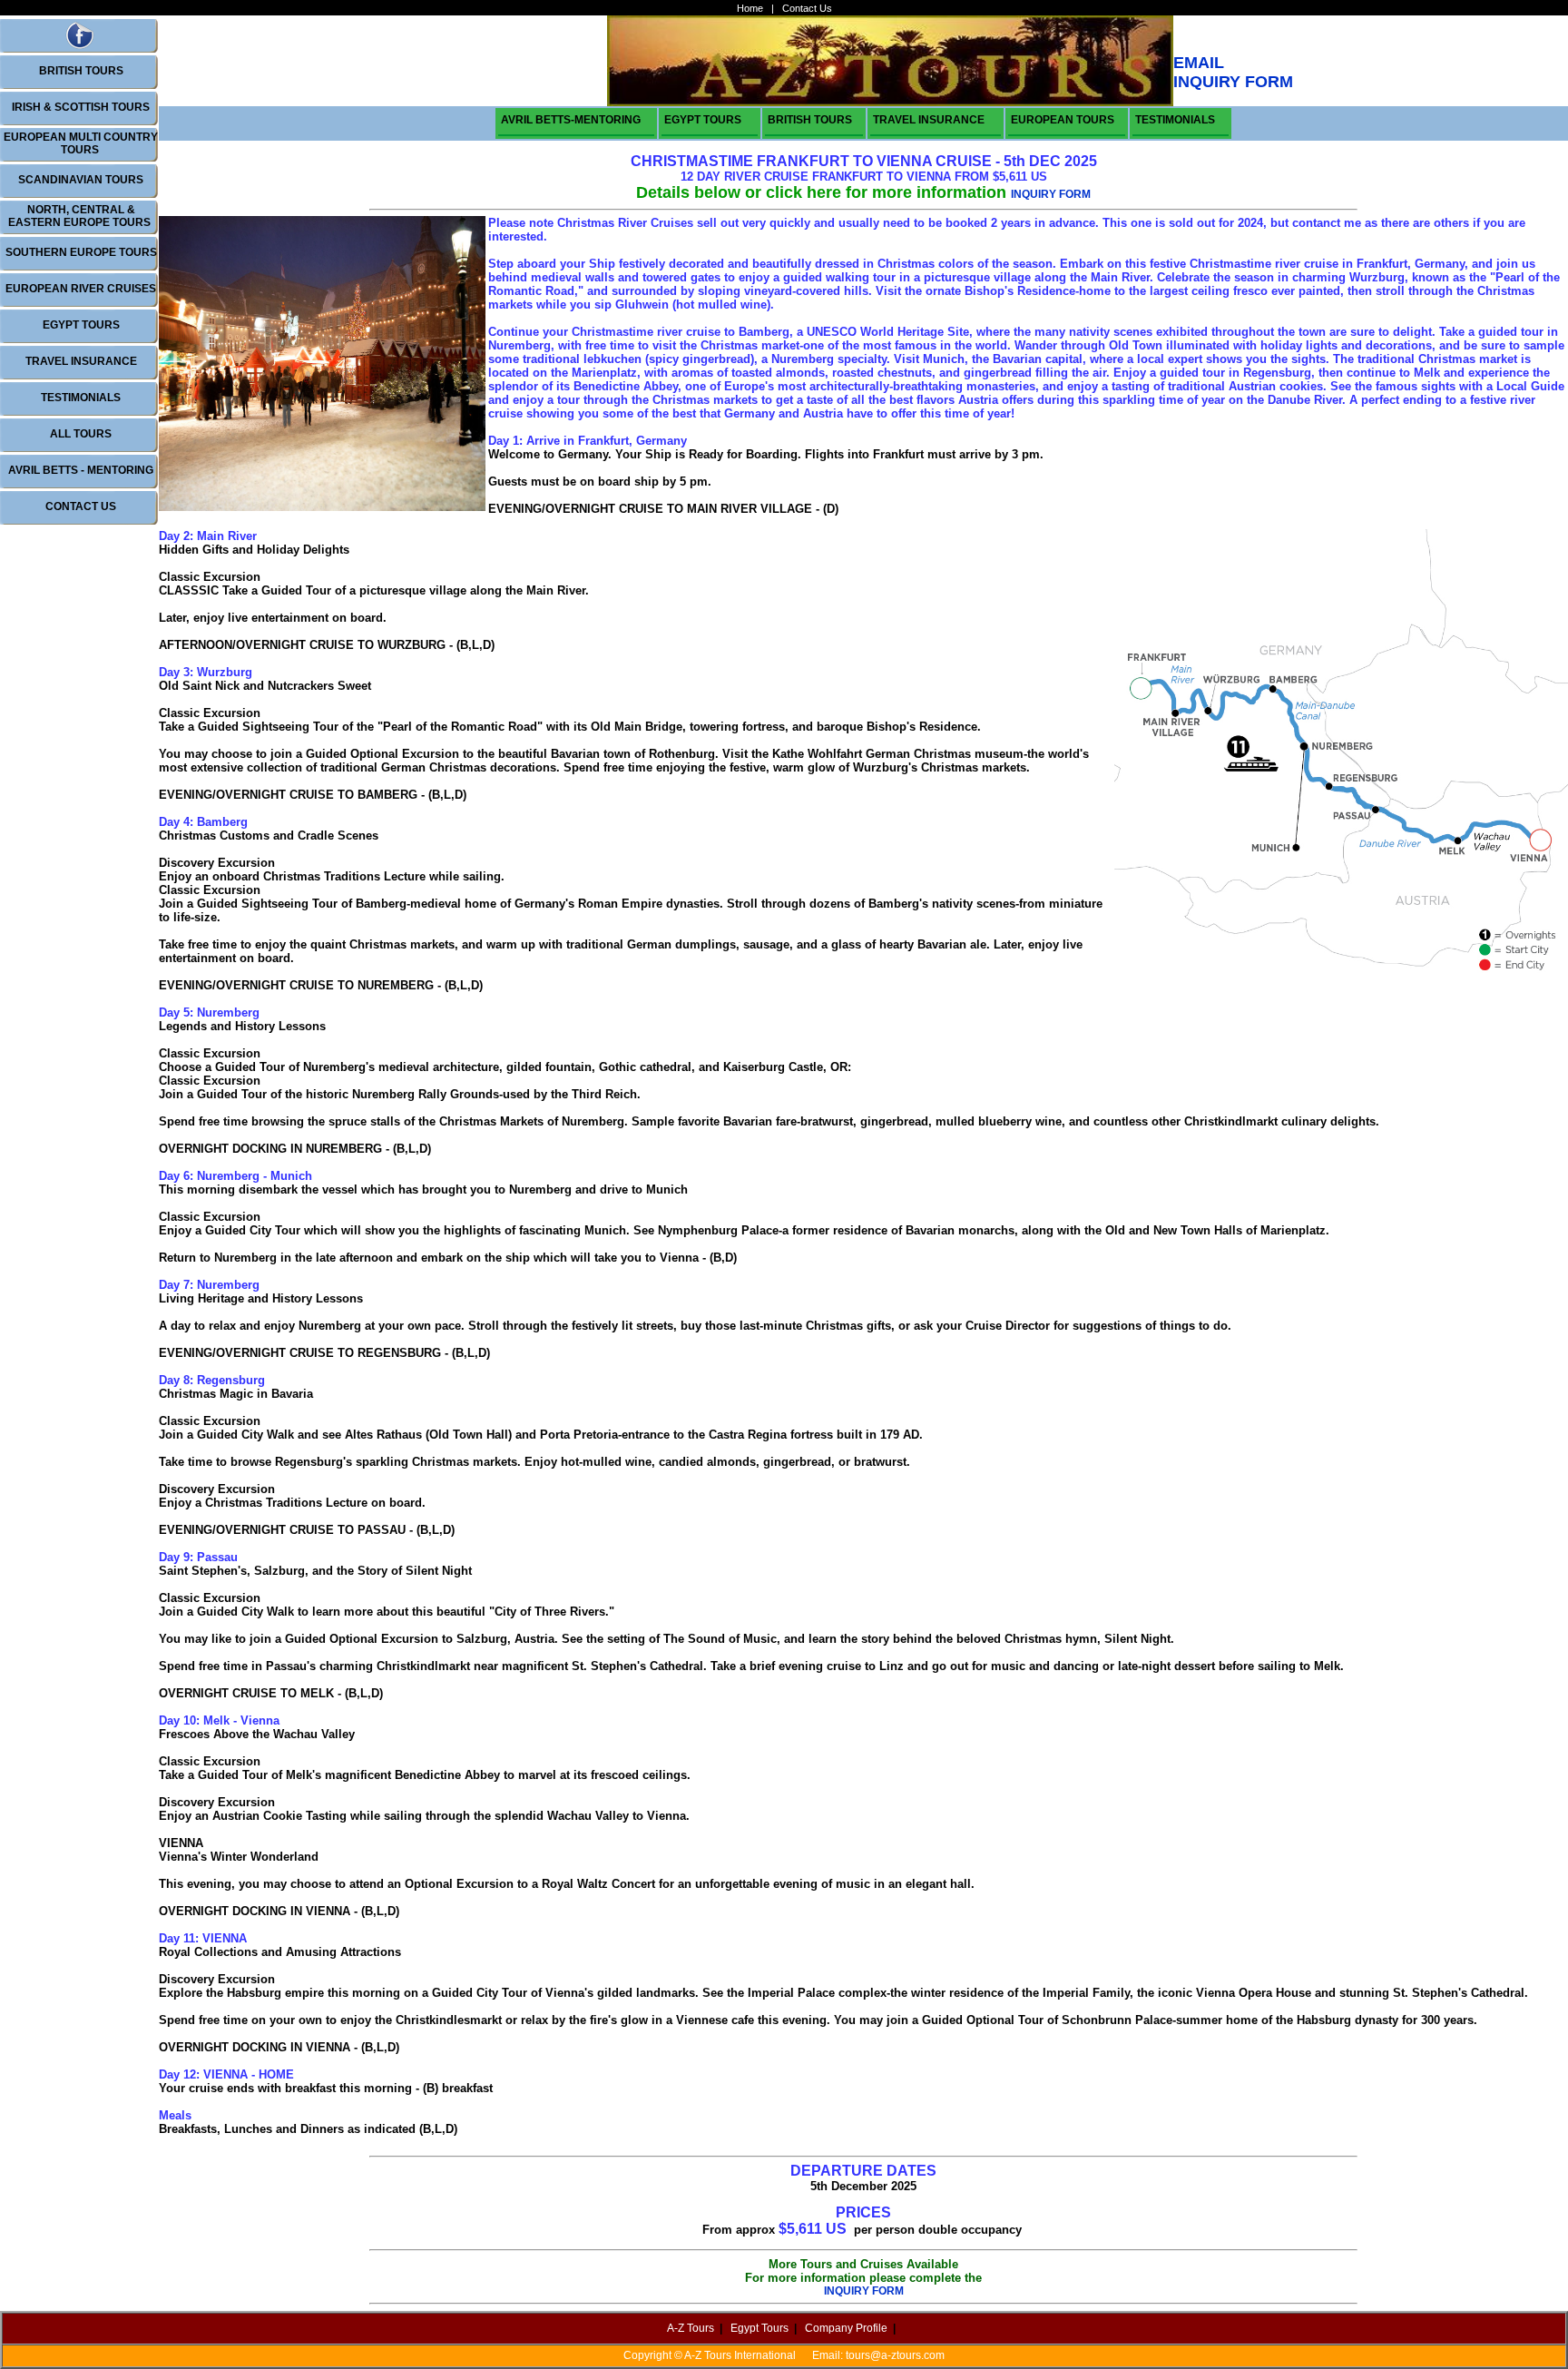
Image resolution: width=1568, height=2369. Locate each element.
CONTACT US (81, 506)
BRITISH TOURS (81, 71)
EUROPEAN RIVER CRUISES (81, 289)
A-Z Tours (691, 2328)
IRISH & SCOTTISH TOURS (81, 107)
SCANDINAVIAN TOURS (81, 180)
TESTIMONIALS (81, 398)
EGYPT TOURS (81, 325)
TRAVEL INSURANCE (81, 361)
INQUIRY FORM (1051, 194)
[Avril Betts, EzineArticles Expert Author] (80, 46)
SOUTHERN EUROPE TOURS (81, 252)
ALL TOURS (81, 434)
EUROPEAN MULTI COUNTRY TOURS (81, 143)
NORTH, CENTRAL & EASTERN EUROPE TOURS (79, 216)
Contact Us (807, 8)
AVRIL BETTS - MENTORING (81, 470)
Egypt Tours (759, 2328)
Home (750, 8)
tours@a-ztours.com (895, 2355)
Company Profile (846, 2328)
